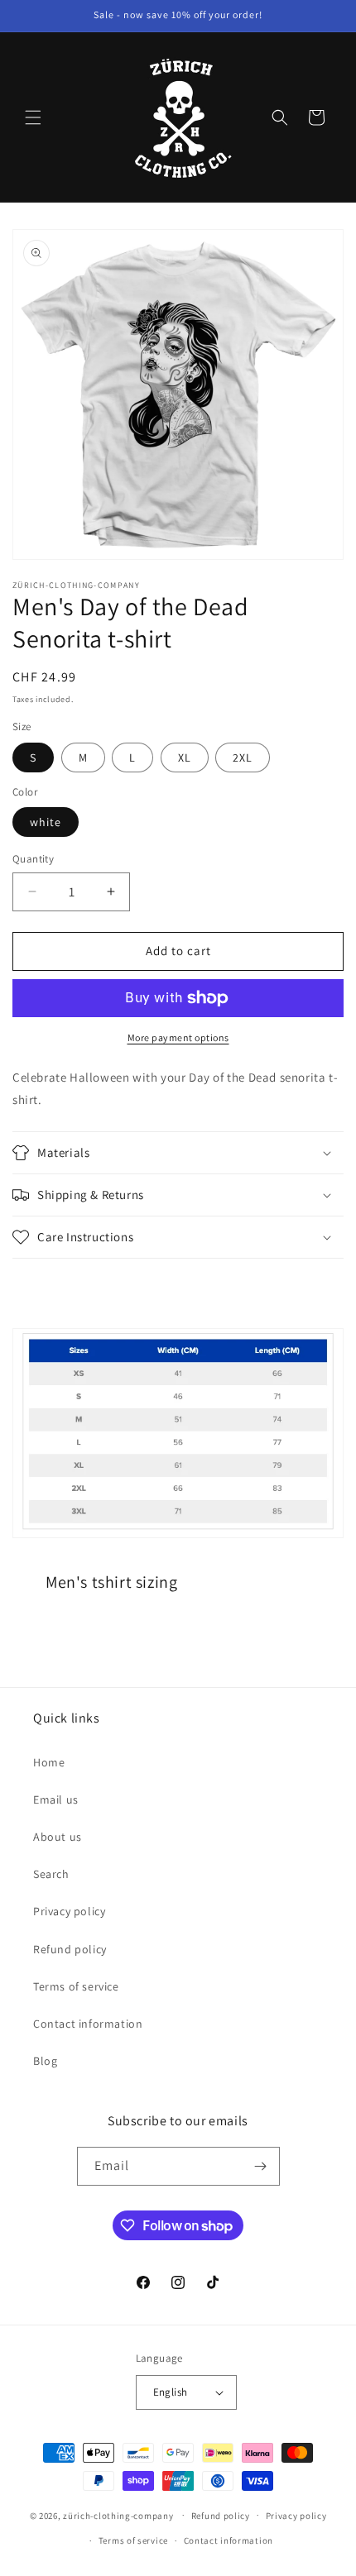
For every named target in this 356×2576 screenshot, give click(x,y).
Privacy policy (69, 1911)
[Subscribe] (261, 2166)
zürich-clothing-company (118, 2515)
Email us (56, 1799)
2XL (243, 758)
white (46, 822)
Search (51, 1874)
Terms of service (76, 1986)
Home (49, 1762)
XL (185, 758)
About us (58, 1837)
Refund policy (70, 1949)
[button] (33, 117)
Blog (45, 2061)
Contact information (88, 2024)
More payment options (178, 1037)
